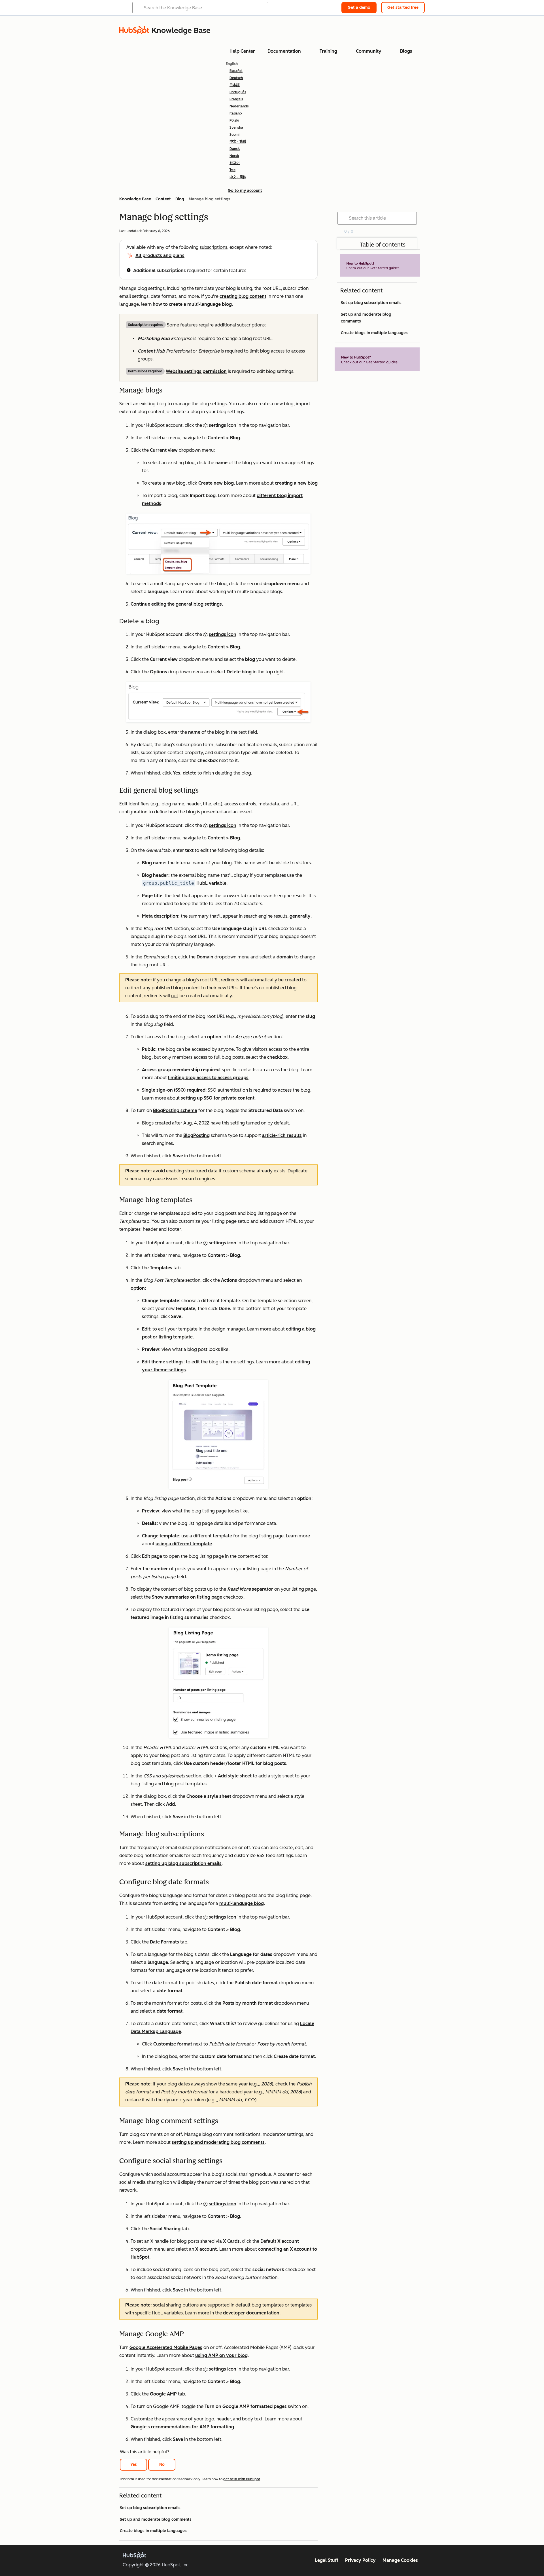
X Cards (231, 2241)
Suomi (234, 135)
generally (300, 916)
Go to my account (245, 191)
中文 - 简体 (238, 177)
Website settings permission (196, 371)
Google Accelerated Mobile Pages (166, 2347)
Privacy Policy (360, 2560)
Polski (234, 120)
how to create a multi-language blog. (193, 304)
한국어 (235, 163)
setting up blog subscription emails (183, 1863)
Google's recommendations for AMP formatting (182, 2427)
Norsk (234, 156)
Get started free (403, 8)
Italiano (236, 113)
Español (236, 71)
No (162, 2464)
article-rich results (282, 1135)
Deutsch (236, 78)
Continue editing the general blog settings (176, 604)
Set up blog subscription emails (150, 2508)
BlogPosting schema (175, 1110)
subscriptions (213, 247)
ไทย (232, 170)
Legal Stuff (327, 2560)
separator (250, 1589)
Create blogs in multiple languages (153, 2531)
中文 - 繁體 (238, 142)
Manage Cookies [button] (400, 2560)
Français (236, 99)
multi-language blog (242, 1903)
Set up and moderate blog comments (156, 2519)
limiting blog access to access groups (208, 1078)
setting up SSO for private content (218, 1098)
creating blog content (243, 296)
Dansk (235, 149)
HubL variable (211, 883)
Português (238, 92)
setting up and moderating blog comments (218, 2142)
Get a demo (359, 8)
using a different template (184, 1544)
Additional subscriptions (160, 270)
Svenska (236, 128)
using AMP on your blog (221, 2355)
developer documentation (251, 2313)
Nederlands (239, 106)
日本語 (235, 85)
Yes (134, 2464)
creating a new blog (296, 483)
